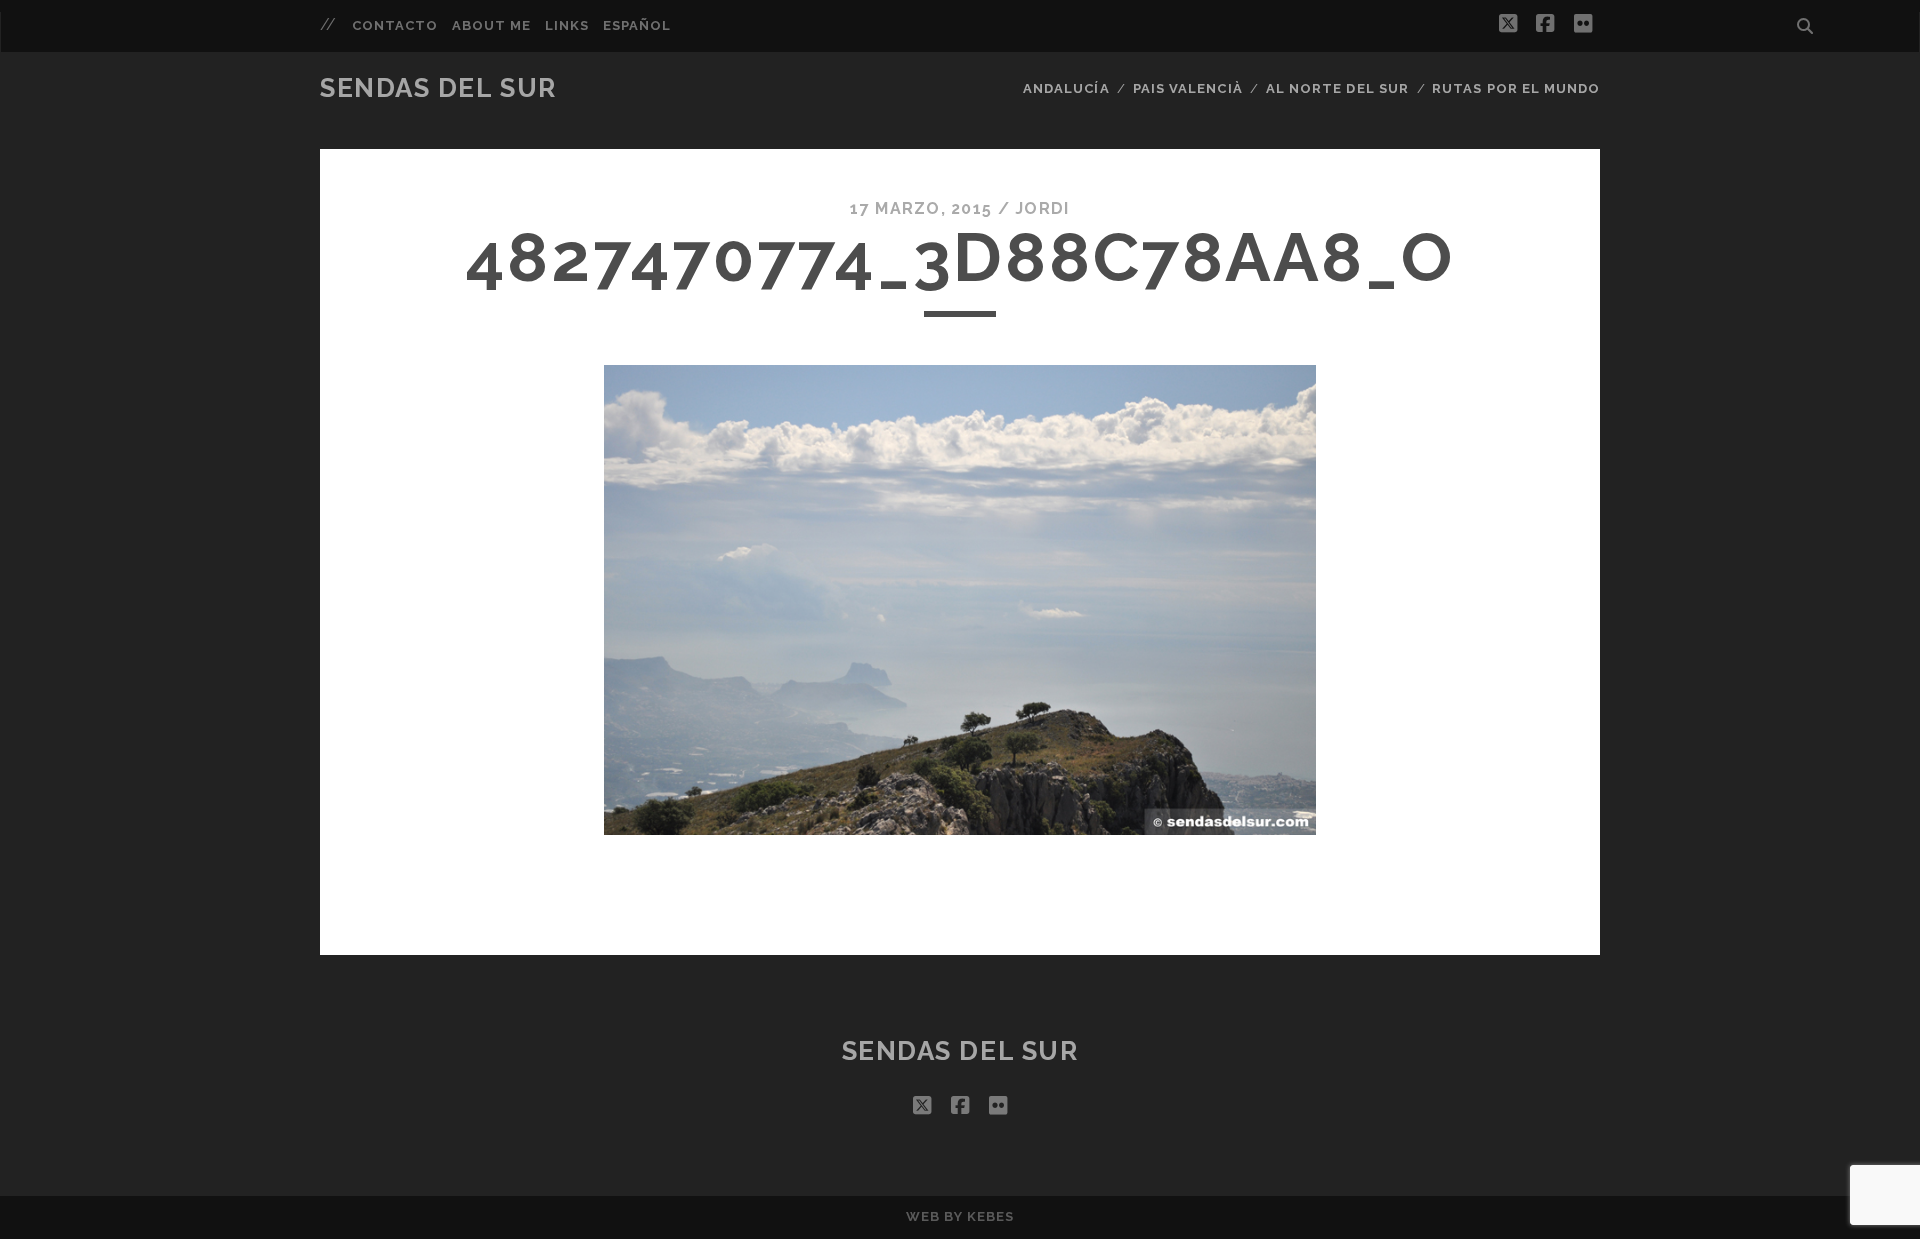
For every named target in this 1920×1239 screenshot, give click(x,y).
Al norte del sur (1337, 88)
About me (491, 25)
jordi (1042, 208)
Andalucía (1066, 88)
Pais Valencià (1188, 88)
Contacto (395, 25)
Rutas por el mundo (1516, 88)
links (567, 25)
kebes (990, 1216)
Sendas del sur (438, 88)
